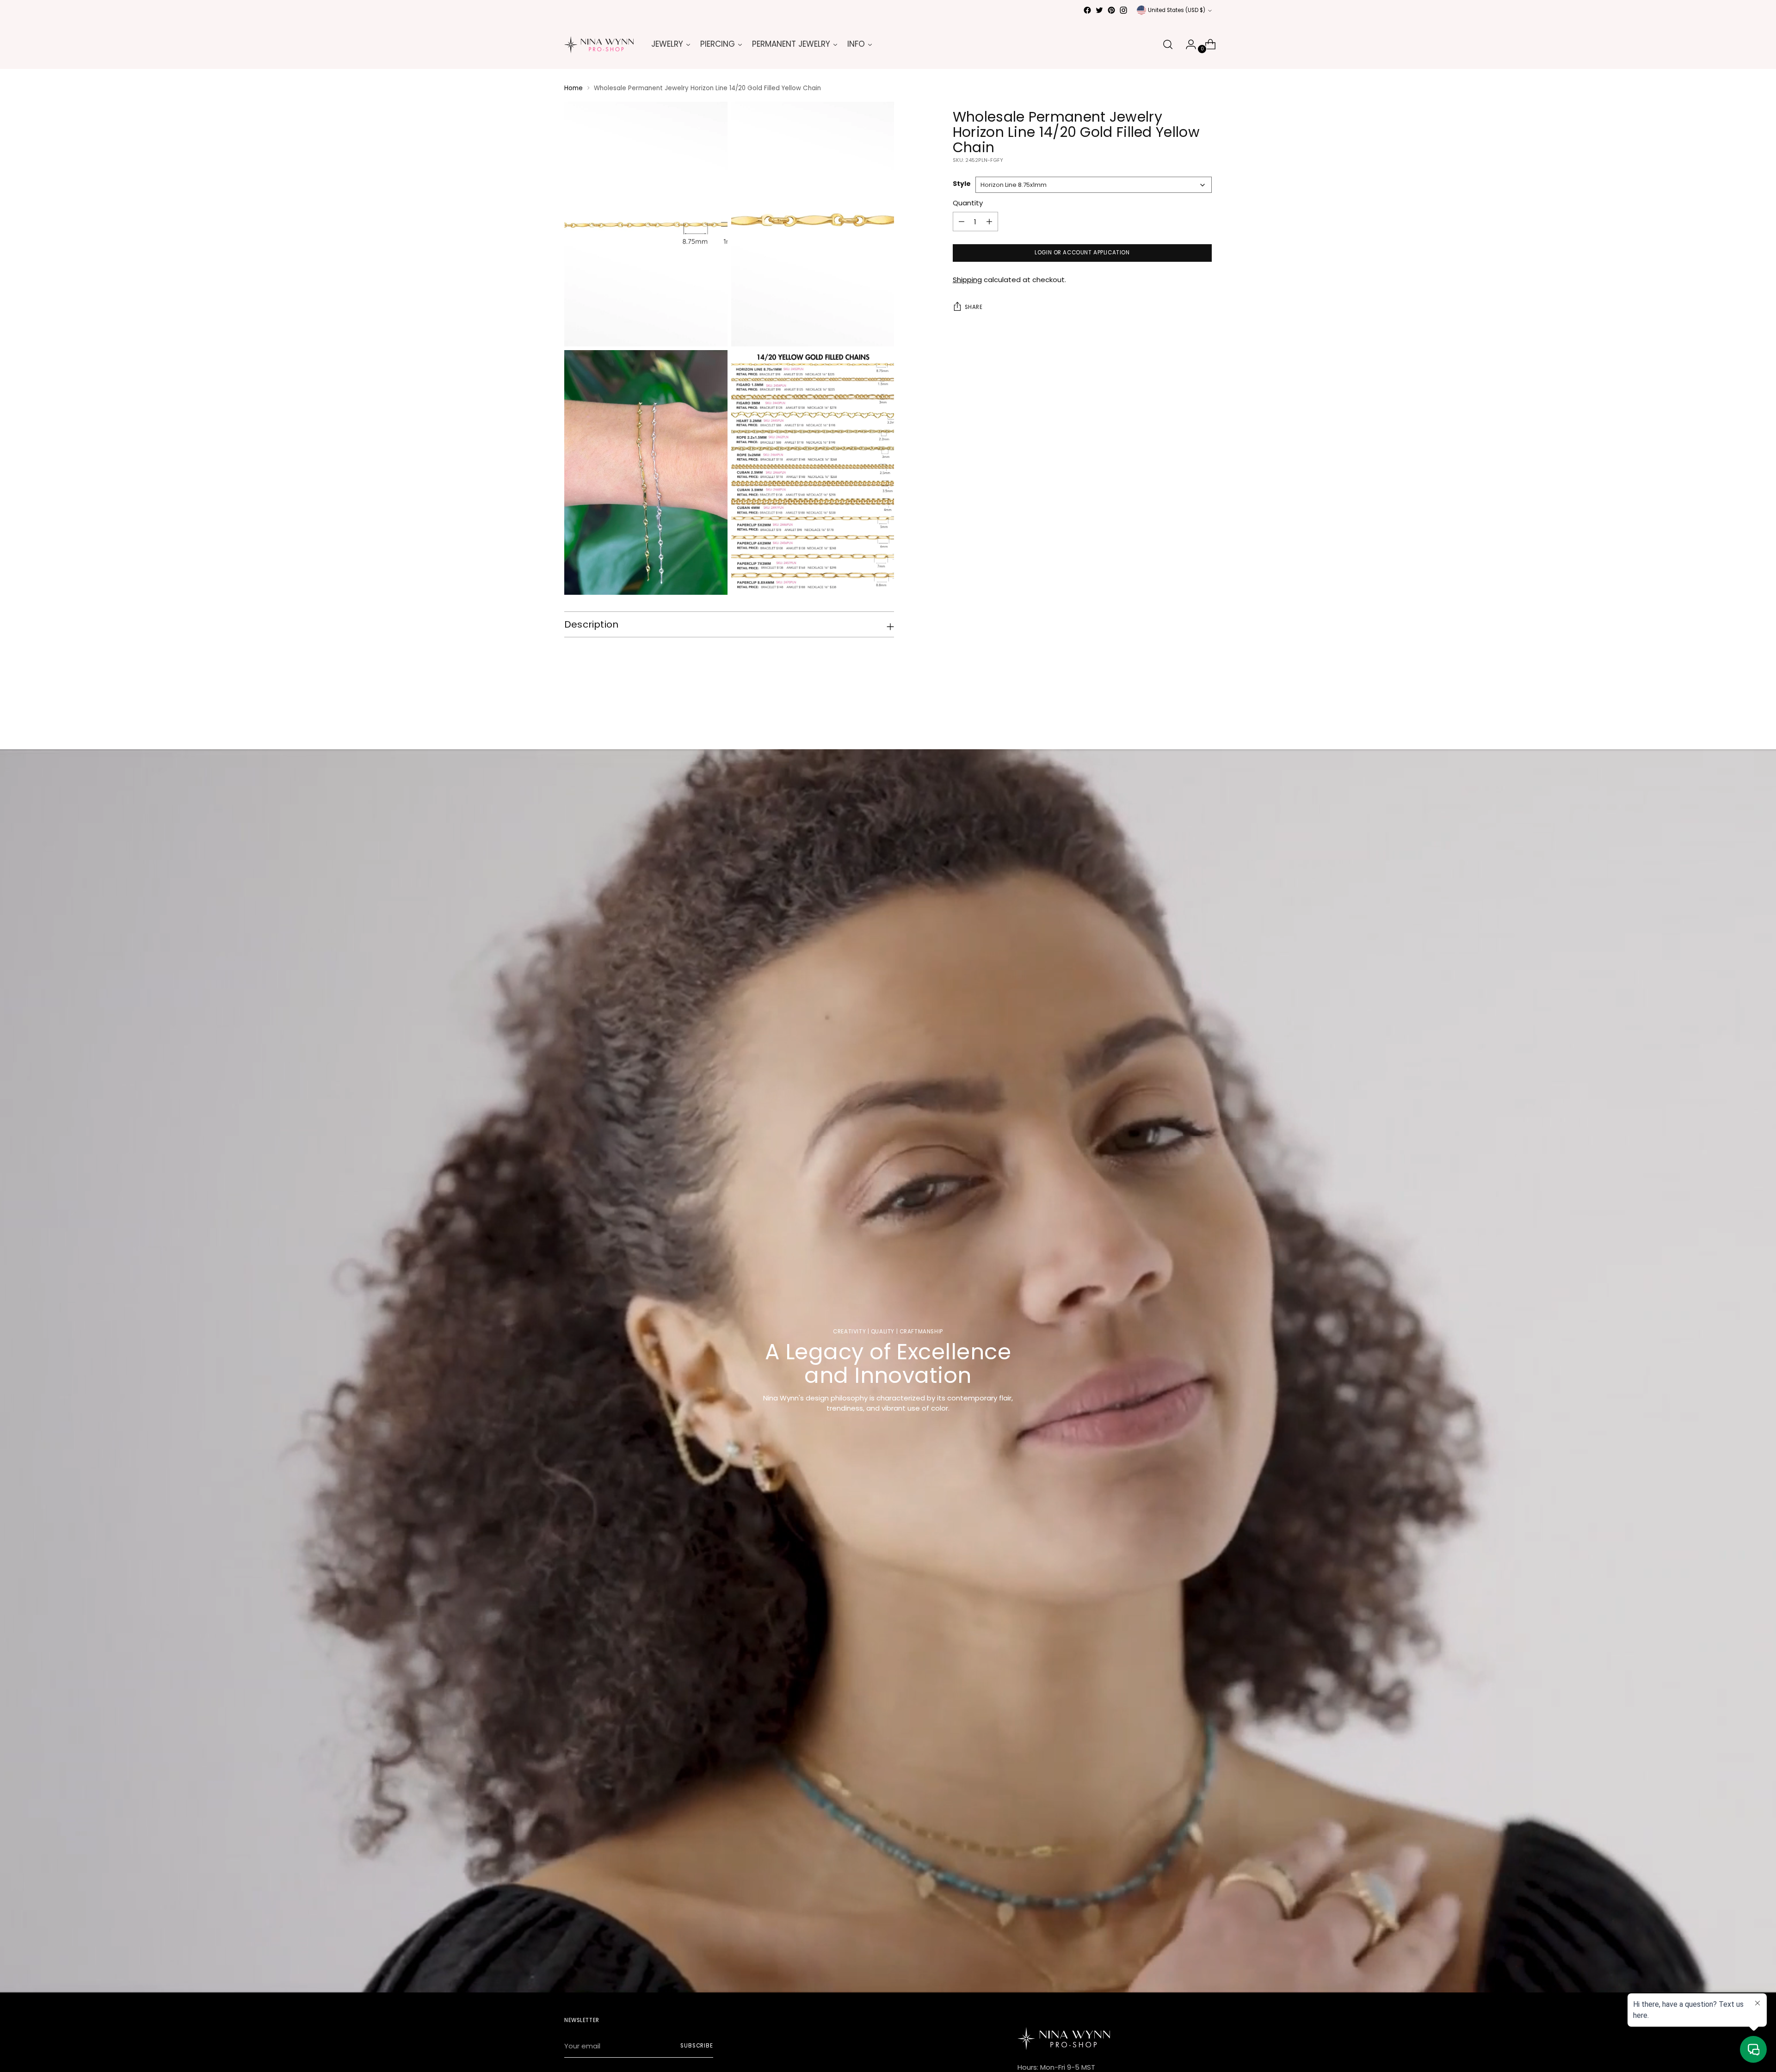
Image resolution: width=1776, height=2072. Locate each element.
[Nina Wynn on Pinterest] (1111, 10)
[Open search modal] (1168, 44)
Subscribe (697, 2046)
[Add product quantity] (962, 222)
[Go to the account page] (1187, 44)
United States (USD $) (1177, 10)
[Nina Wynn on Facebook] (1087, 10)
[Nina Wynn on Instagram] (1123, 10)
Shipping (967, 280)
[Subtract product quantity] (989, 222)
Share (974, 307)
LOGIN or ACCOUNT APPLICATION (1082, 253)
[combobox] (1094, 185)
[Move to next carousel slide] (1204, 717)
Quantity (968, 203)
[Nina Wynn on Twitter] (1099, 10)
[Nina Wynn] (599, 45)
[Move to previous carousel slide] (1183, 718)
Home (573, 88)
